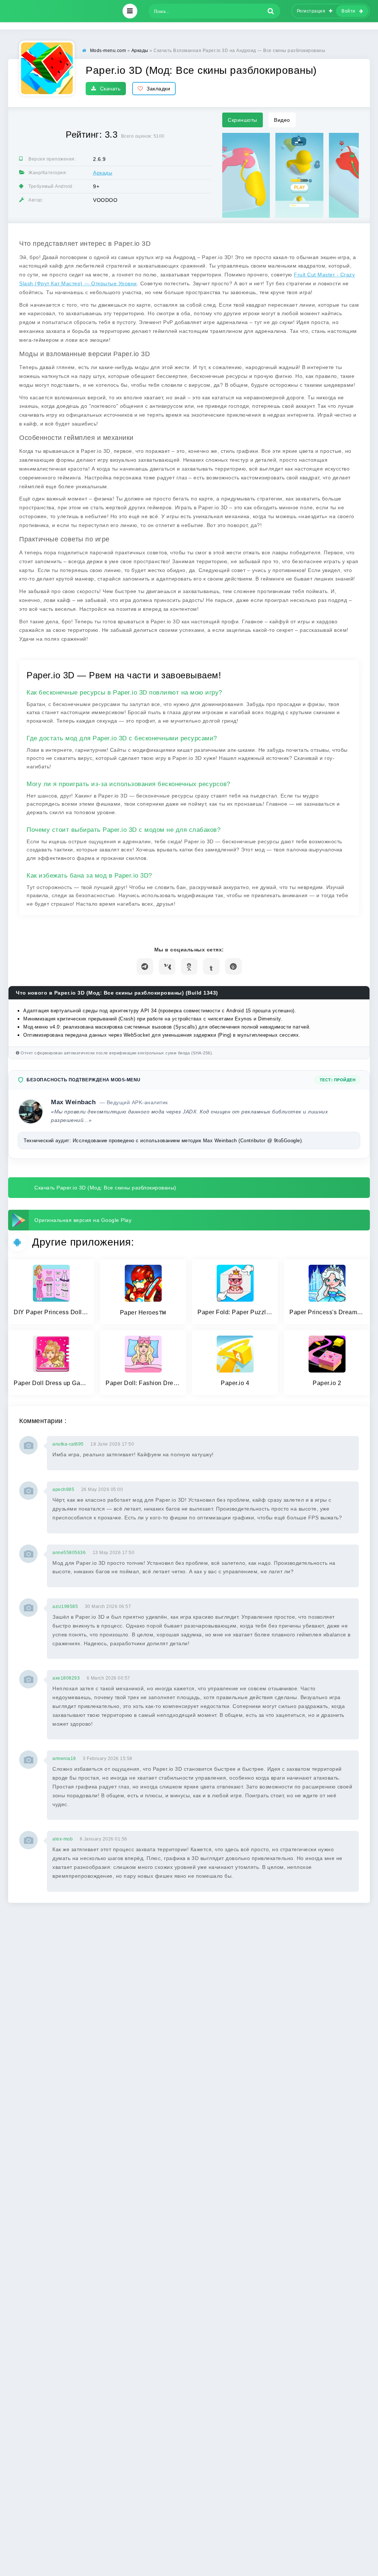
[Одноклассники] (189, 966)
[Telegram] (145, 966)
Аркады (103, 173)
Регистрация (311, 11)
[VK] (167, 966)
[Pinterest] (233, 966)
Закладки (158, 89)
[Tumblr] (211, 966)
